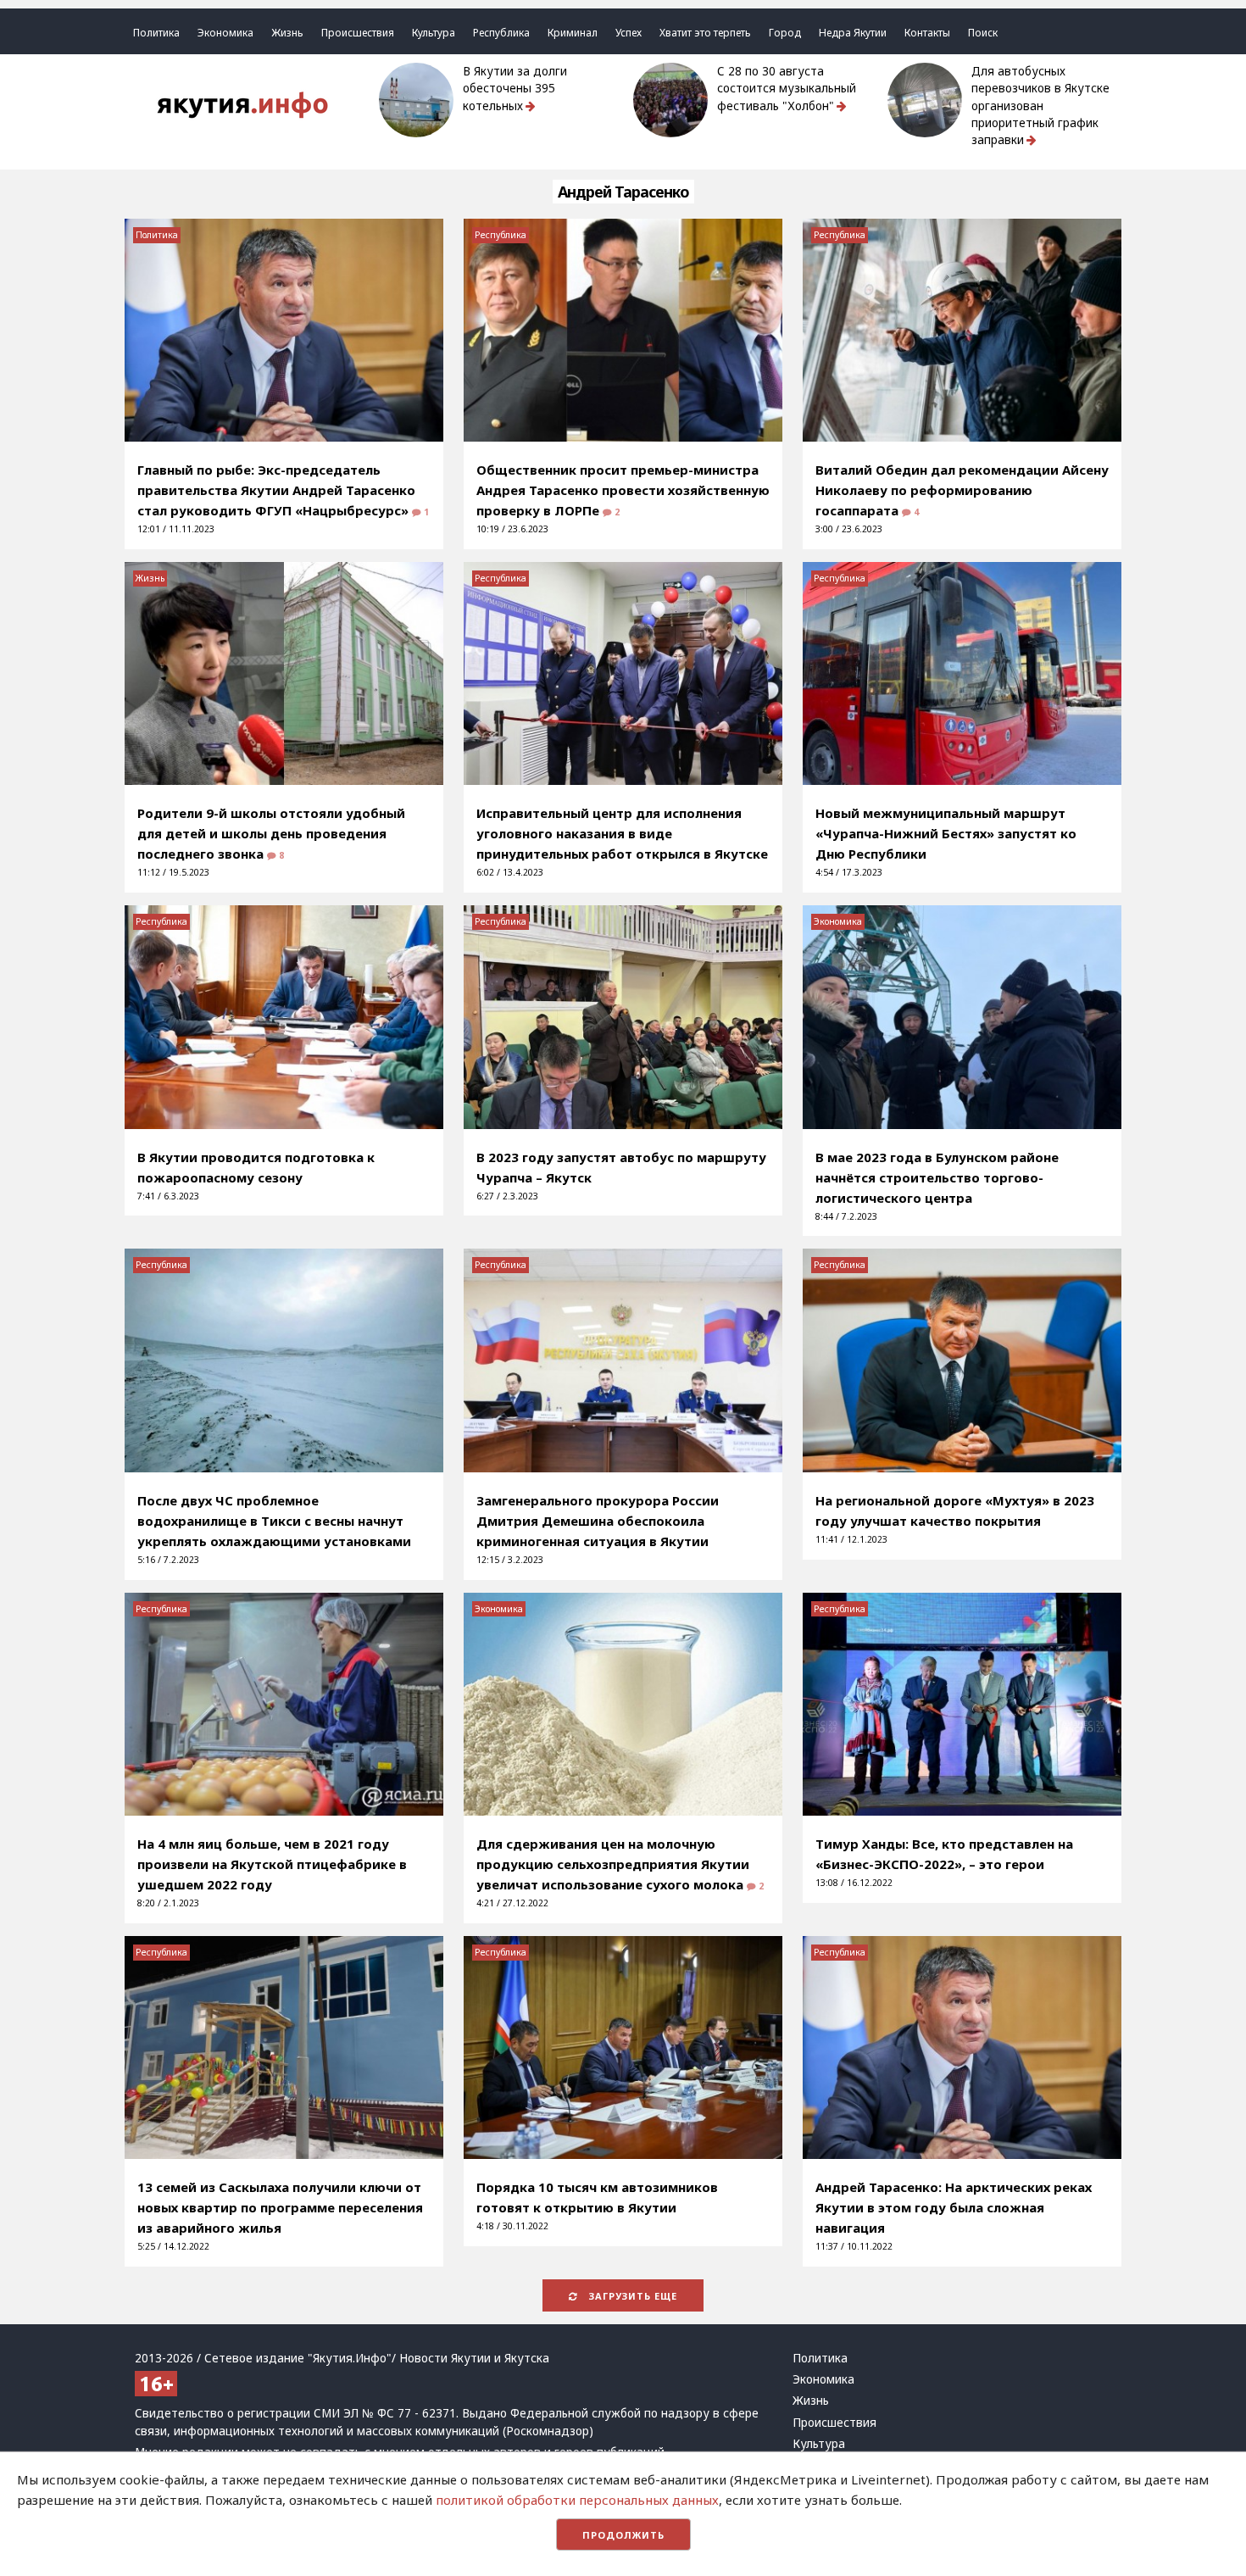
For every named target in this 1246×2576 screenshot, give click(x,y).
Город (785, 33)
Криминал (573, 33)
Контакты (927, 33)
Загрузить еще (631, 2296)
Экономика (225, 33)
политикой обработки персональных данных (577, 2500)
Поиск (983, 33)
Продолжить (623, 2535)
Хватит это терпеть (705, 33)
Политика (156, 33)
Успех (629, 33)
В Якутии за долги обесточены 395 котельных (515, 89)
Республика (501, 33)
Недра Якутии (853, 33)
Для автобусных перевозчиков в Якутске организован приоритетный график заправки (1040, 106)
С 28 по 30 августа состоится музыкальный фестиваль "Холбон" (787, 89)
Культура (434, 33)
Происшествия (358, 33)
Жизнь (287, 33)
